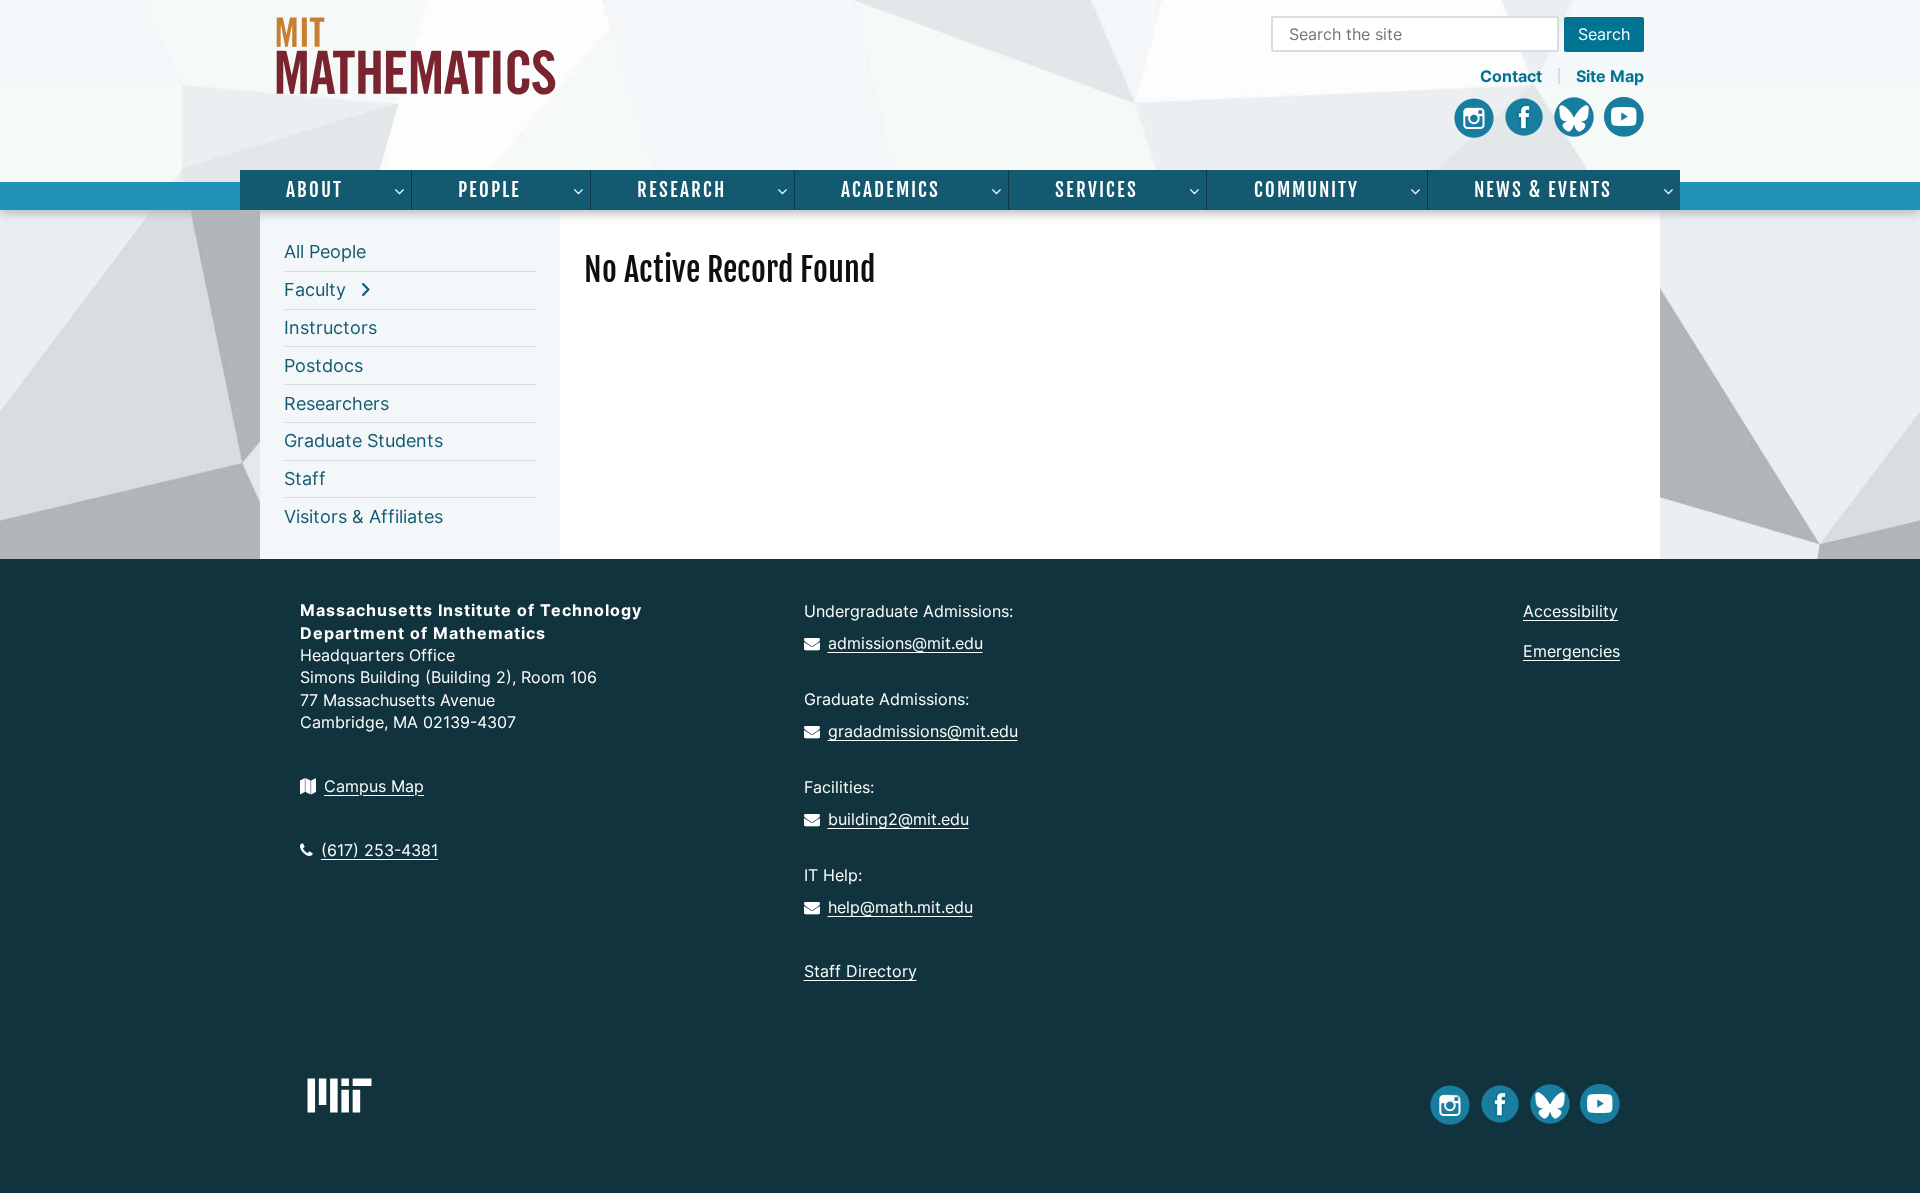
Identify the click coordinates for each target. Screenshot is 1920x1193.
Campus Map (374, 786)
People (489, 190)
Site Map (1610, 76)
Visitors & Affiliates (363, 516)
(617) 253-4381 (379, 850)
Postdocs (323, 365)
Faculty (315, 289)
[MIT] (339, 1095)
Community (1306, 190)
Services (1096, 190)
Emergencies (1571, 651)
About (314, 190)
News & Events (1543, 190)
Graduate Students (363, 440)
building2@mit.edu (898, 819)
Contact (1511, 76)
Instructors (330, 327)
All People (325, 251)
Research (681, 190)
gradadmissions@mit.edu (923, 731)
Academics (890, 190)
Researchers (336, 403)
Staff (305, 478)
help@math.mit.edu (900, 907)
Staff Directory (860, 971)
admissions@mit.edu (905, 643)
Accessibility (1570, 611)
